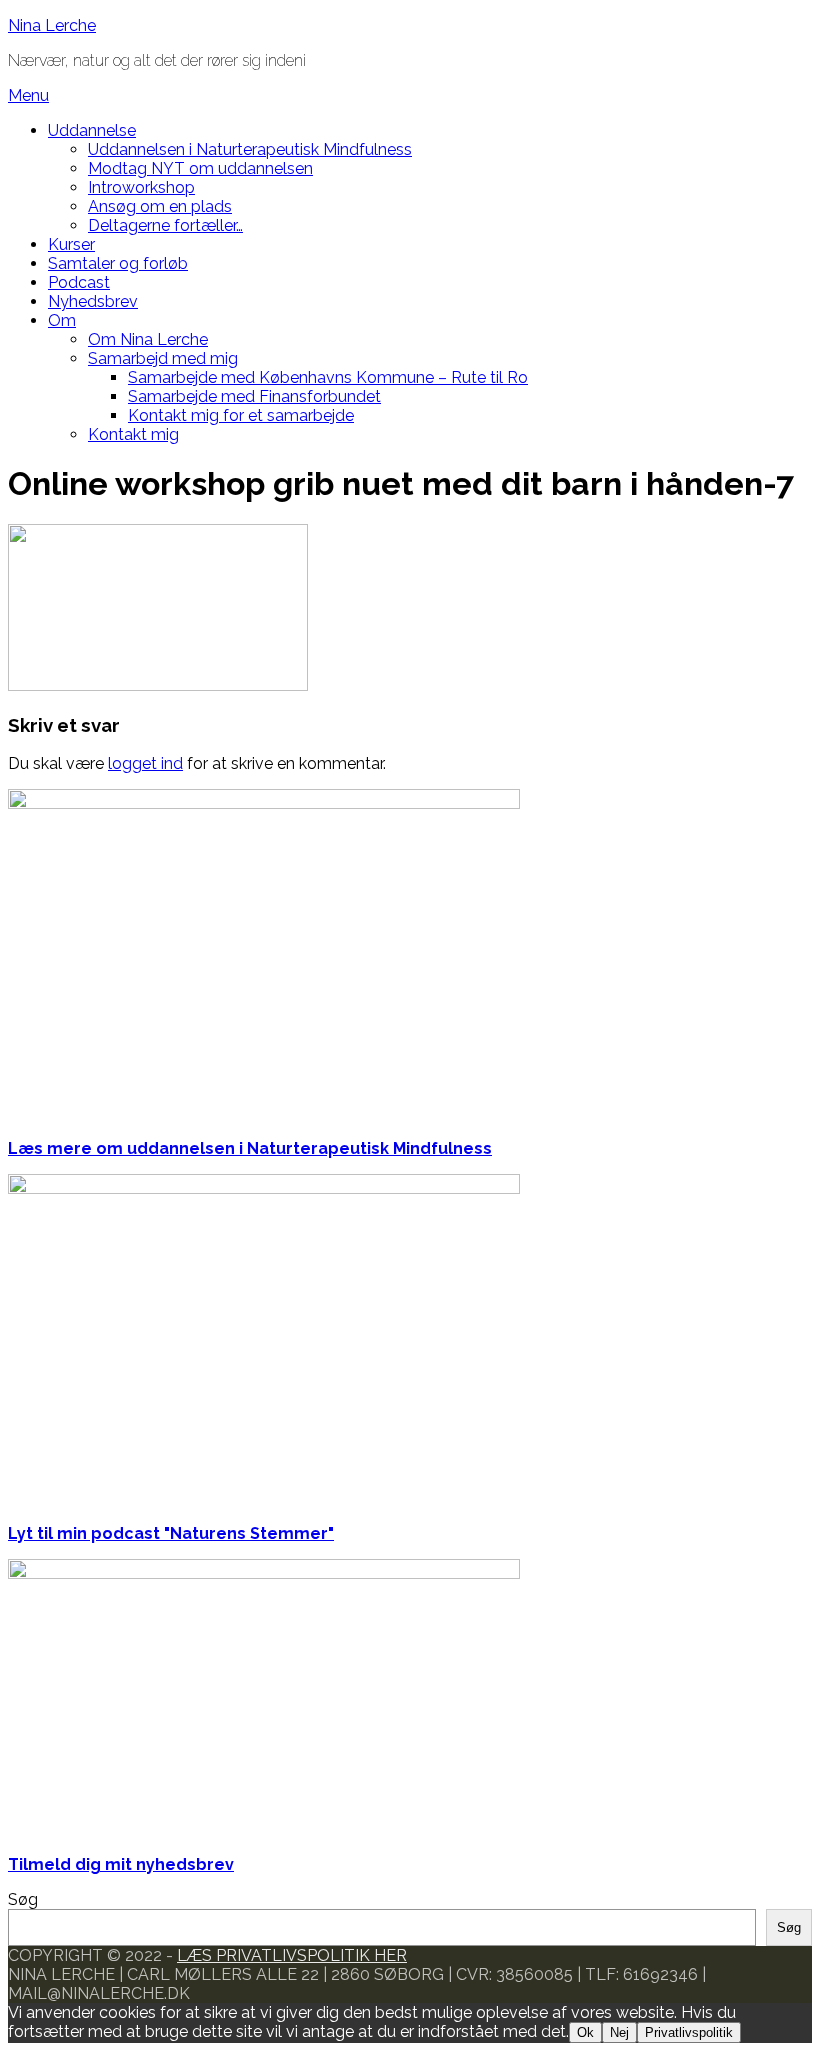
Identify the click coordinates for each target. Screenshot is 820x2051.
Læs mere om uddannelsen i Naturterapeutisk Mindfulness (250, 1148)
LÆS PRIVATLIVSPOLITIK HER (292, 1955)
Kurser (71, 244)
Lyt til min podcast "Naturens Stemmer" (171, 1533)
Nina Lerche (52, 25)
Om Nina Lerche (148, 339)
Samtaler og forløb (118, 263)
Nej (619, 2032)
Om (62, 320)
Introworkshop (141, 187)
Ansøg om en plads (160, 206)
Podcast (79, 282)
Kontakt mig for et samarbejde (241, 415)
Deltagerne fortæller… (165, 225)
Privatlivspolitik (689, 2032)
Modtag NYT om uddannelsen (200, 168)
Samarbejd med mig (163, 358)
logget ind (145, 763)
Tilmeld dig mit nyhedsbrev (121, 1864)
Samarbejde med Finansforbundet (254, 396)
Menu (28, 95)
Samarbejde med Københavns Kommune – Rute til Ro (328, 377)
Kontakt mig (133, 434)
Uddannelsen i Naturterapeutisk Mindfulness (250, 149)
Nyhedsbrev (93, 301)
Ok (585, 2032)
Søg (23, 1899)
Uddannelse (92, 130)
